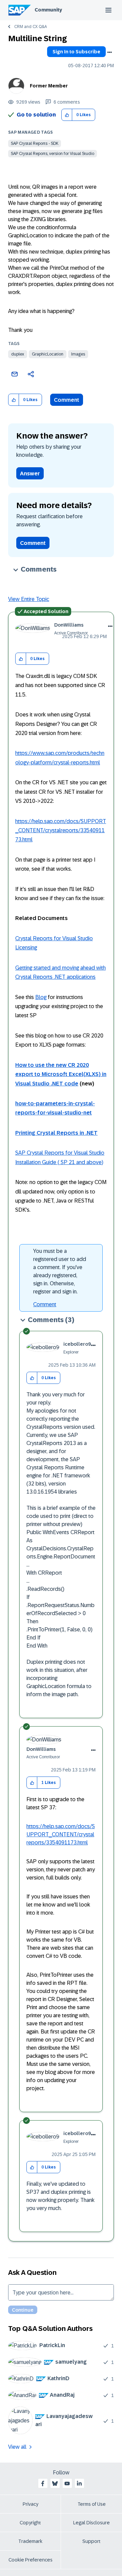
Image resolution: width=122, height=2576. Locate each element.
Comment (67, 400)
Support (91, 2541)
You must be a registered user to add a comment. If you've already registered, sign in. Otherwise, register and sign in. (60, 1271)
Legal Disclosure (91, 2523)
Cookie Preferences (30, 2560)
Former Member (49, 86)
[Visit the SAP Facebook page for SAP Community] (43, 2483)
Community (48, 10)
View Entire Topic (29, 599)
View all (17, 2447)
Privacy (30, 2504)
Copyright (30, 2523)
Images (78, 354)
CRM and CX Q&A (30, 27)
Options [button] (109, 52)
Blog (41, 997)
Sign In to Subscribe (76, 52)
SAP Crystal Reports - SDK (35, 143)
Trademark (30, 2541)
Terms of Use (92, 2504)
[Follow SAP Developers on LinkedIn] (79, 2483)
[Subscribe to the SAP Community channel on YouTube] (67, 2483)
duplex (18, 354)
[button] (67, 115)
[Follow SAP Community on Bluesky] (55, 2483)
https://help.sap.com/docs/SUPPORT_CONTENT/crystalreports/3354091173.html (61, 831)
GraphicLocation (48, 354)
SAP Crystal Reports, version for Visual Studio (53, 154)
